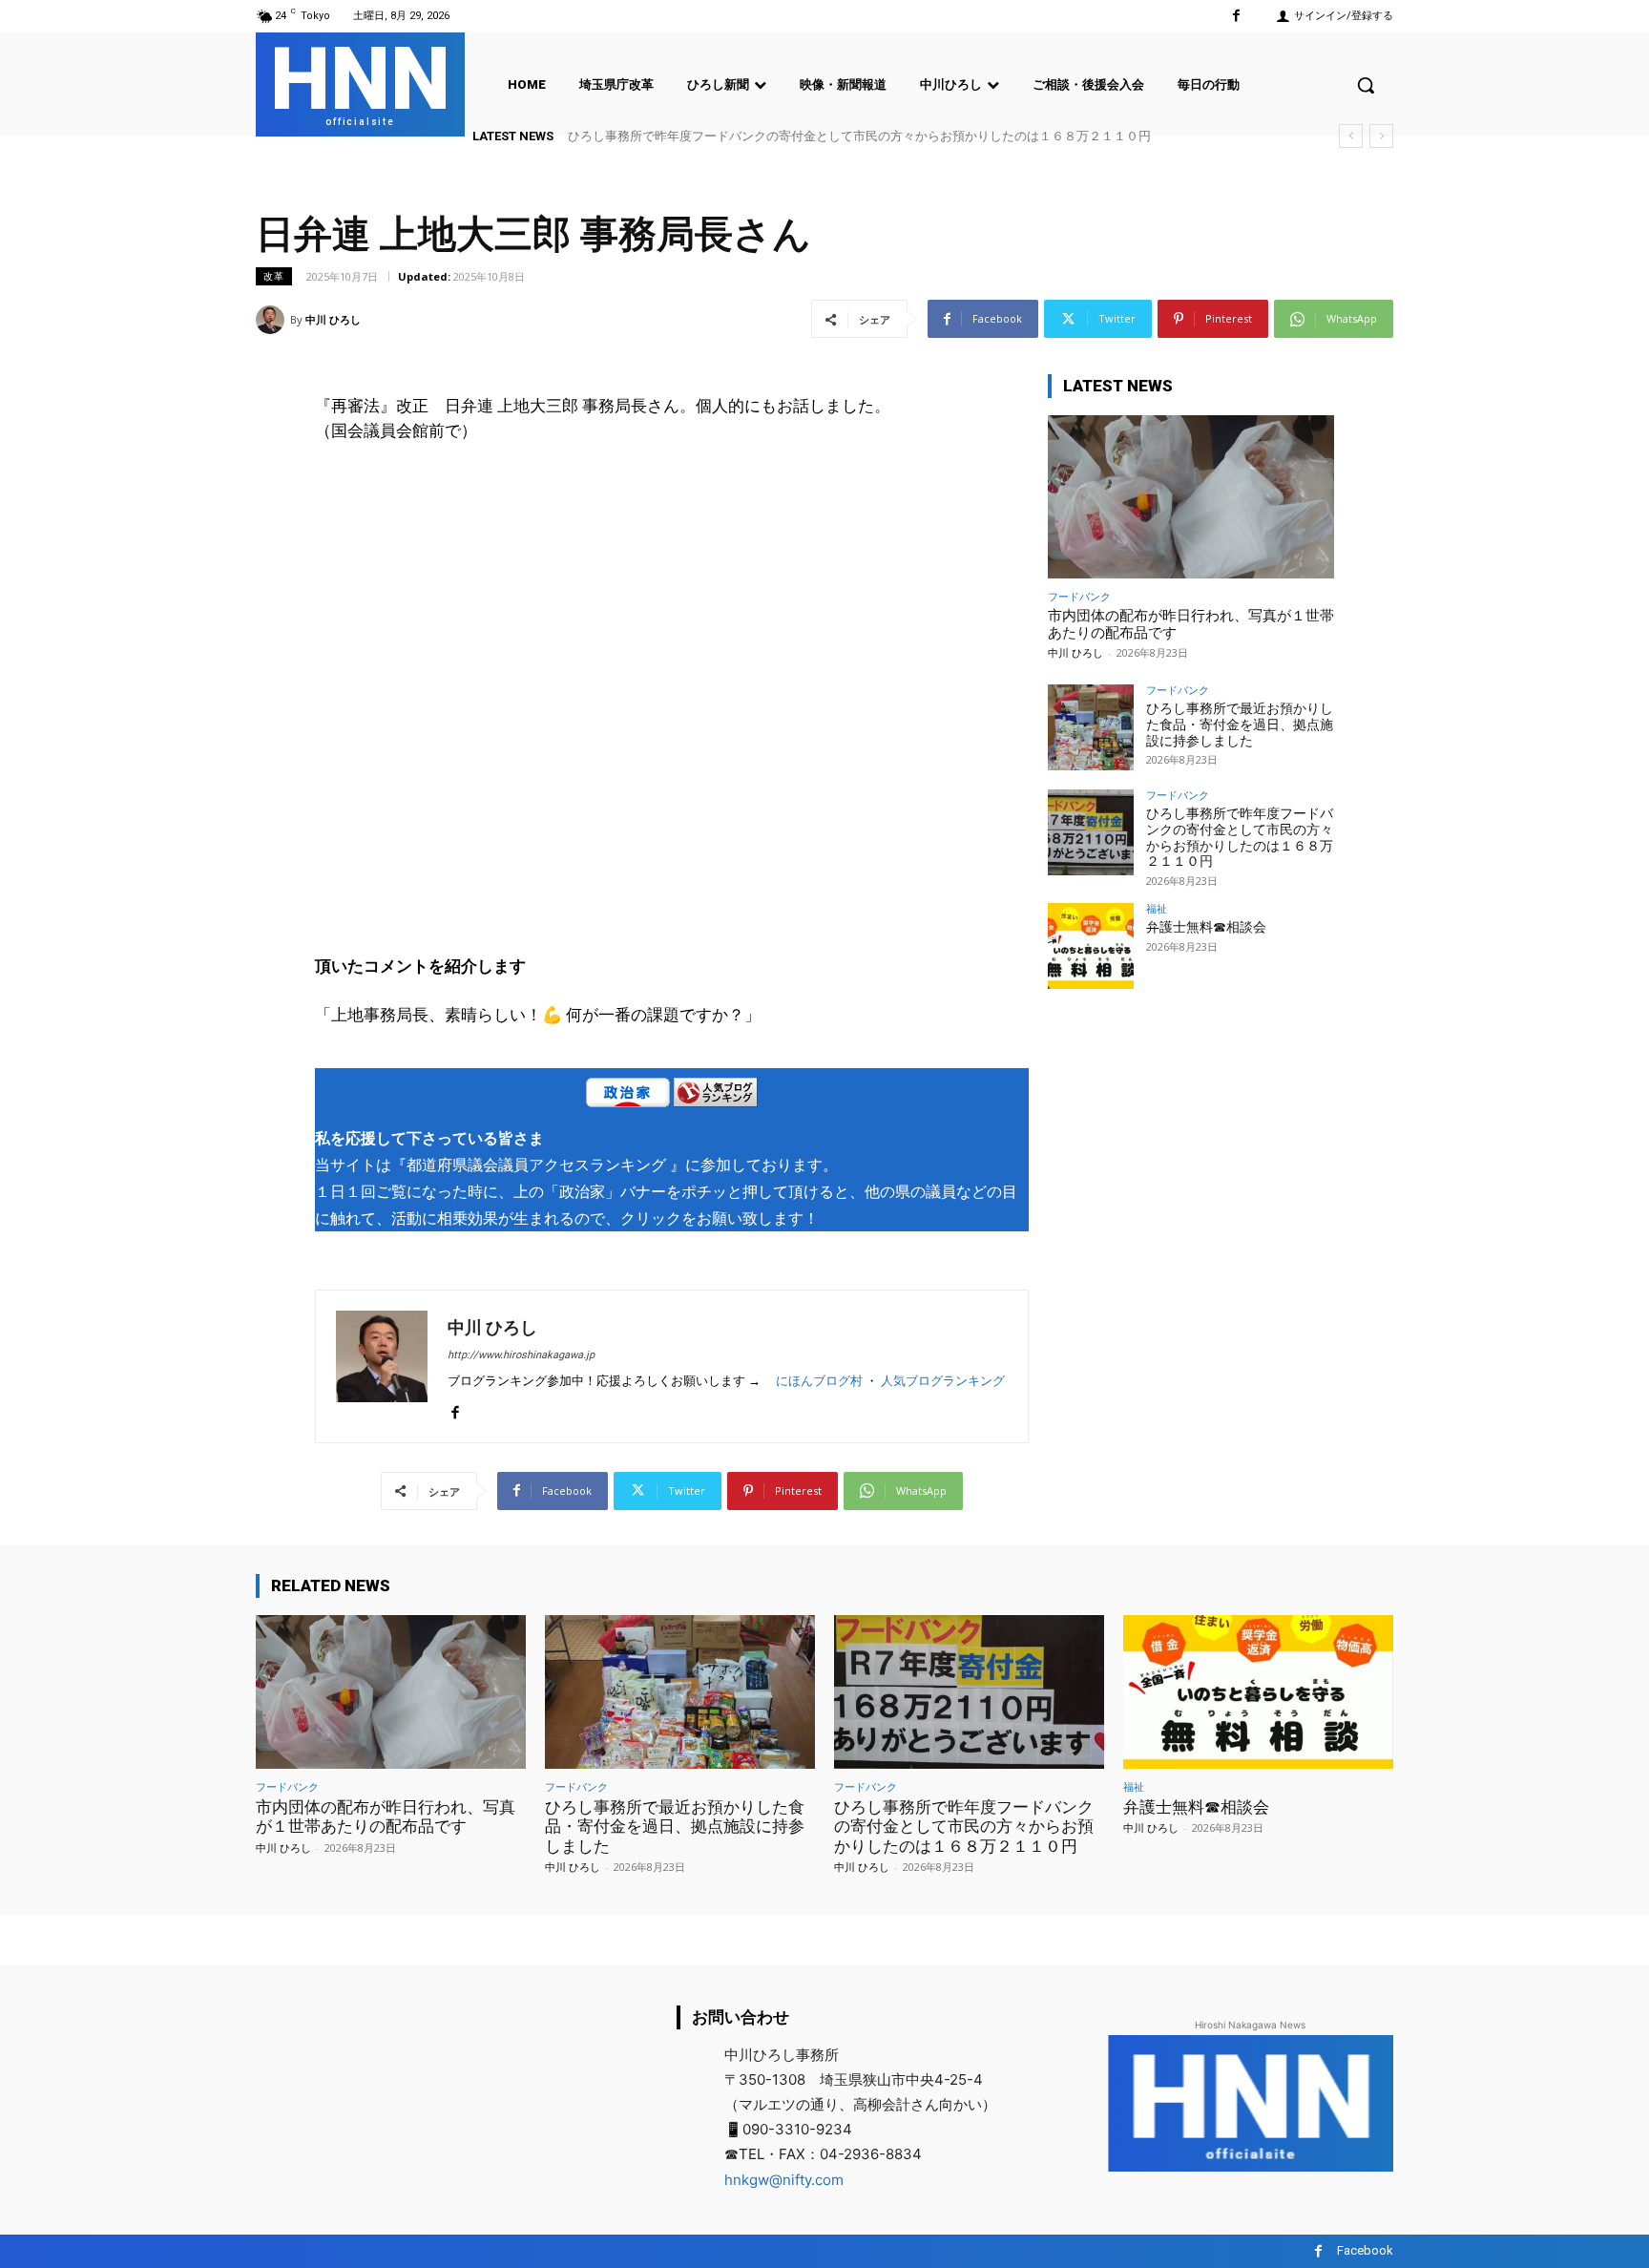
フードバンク (1079, 596)
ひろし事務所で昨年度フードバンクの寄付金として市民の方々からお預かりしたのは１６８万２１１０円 (859, 136)
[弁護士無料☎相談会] (1091, 946)
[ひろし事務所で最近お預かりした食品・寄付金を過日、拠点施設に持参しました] (1091, 727)
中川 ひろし (333, 319)
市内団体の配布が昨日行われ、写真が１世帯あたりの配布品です (386, 1816)
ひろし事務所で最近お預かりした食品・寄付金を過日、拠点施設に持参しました (1240, 724)
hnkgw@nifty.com (784, 2180)
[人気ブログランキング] (716, 1096)
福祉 (1157, 908)
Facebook (1365, 2250)
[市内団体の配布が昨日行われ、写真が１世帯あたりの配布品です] (1191, 497)
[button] (1366, 85)
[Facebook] (1236, 16)
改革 (274, 276)
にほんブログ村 (819, 1381)
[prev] (1351, 136)
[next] (1381, 136)
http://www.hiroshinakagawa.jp (521, 1355)
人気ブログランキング (943, 1381)
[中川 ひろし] (273, 320)
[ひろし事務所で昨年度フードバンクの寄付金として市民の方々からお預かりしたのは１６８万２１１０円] (1091, 832)
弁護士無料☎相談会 (1206, 927)
